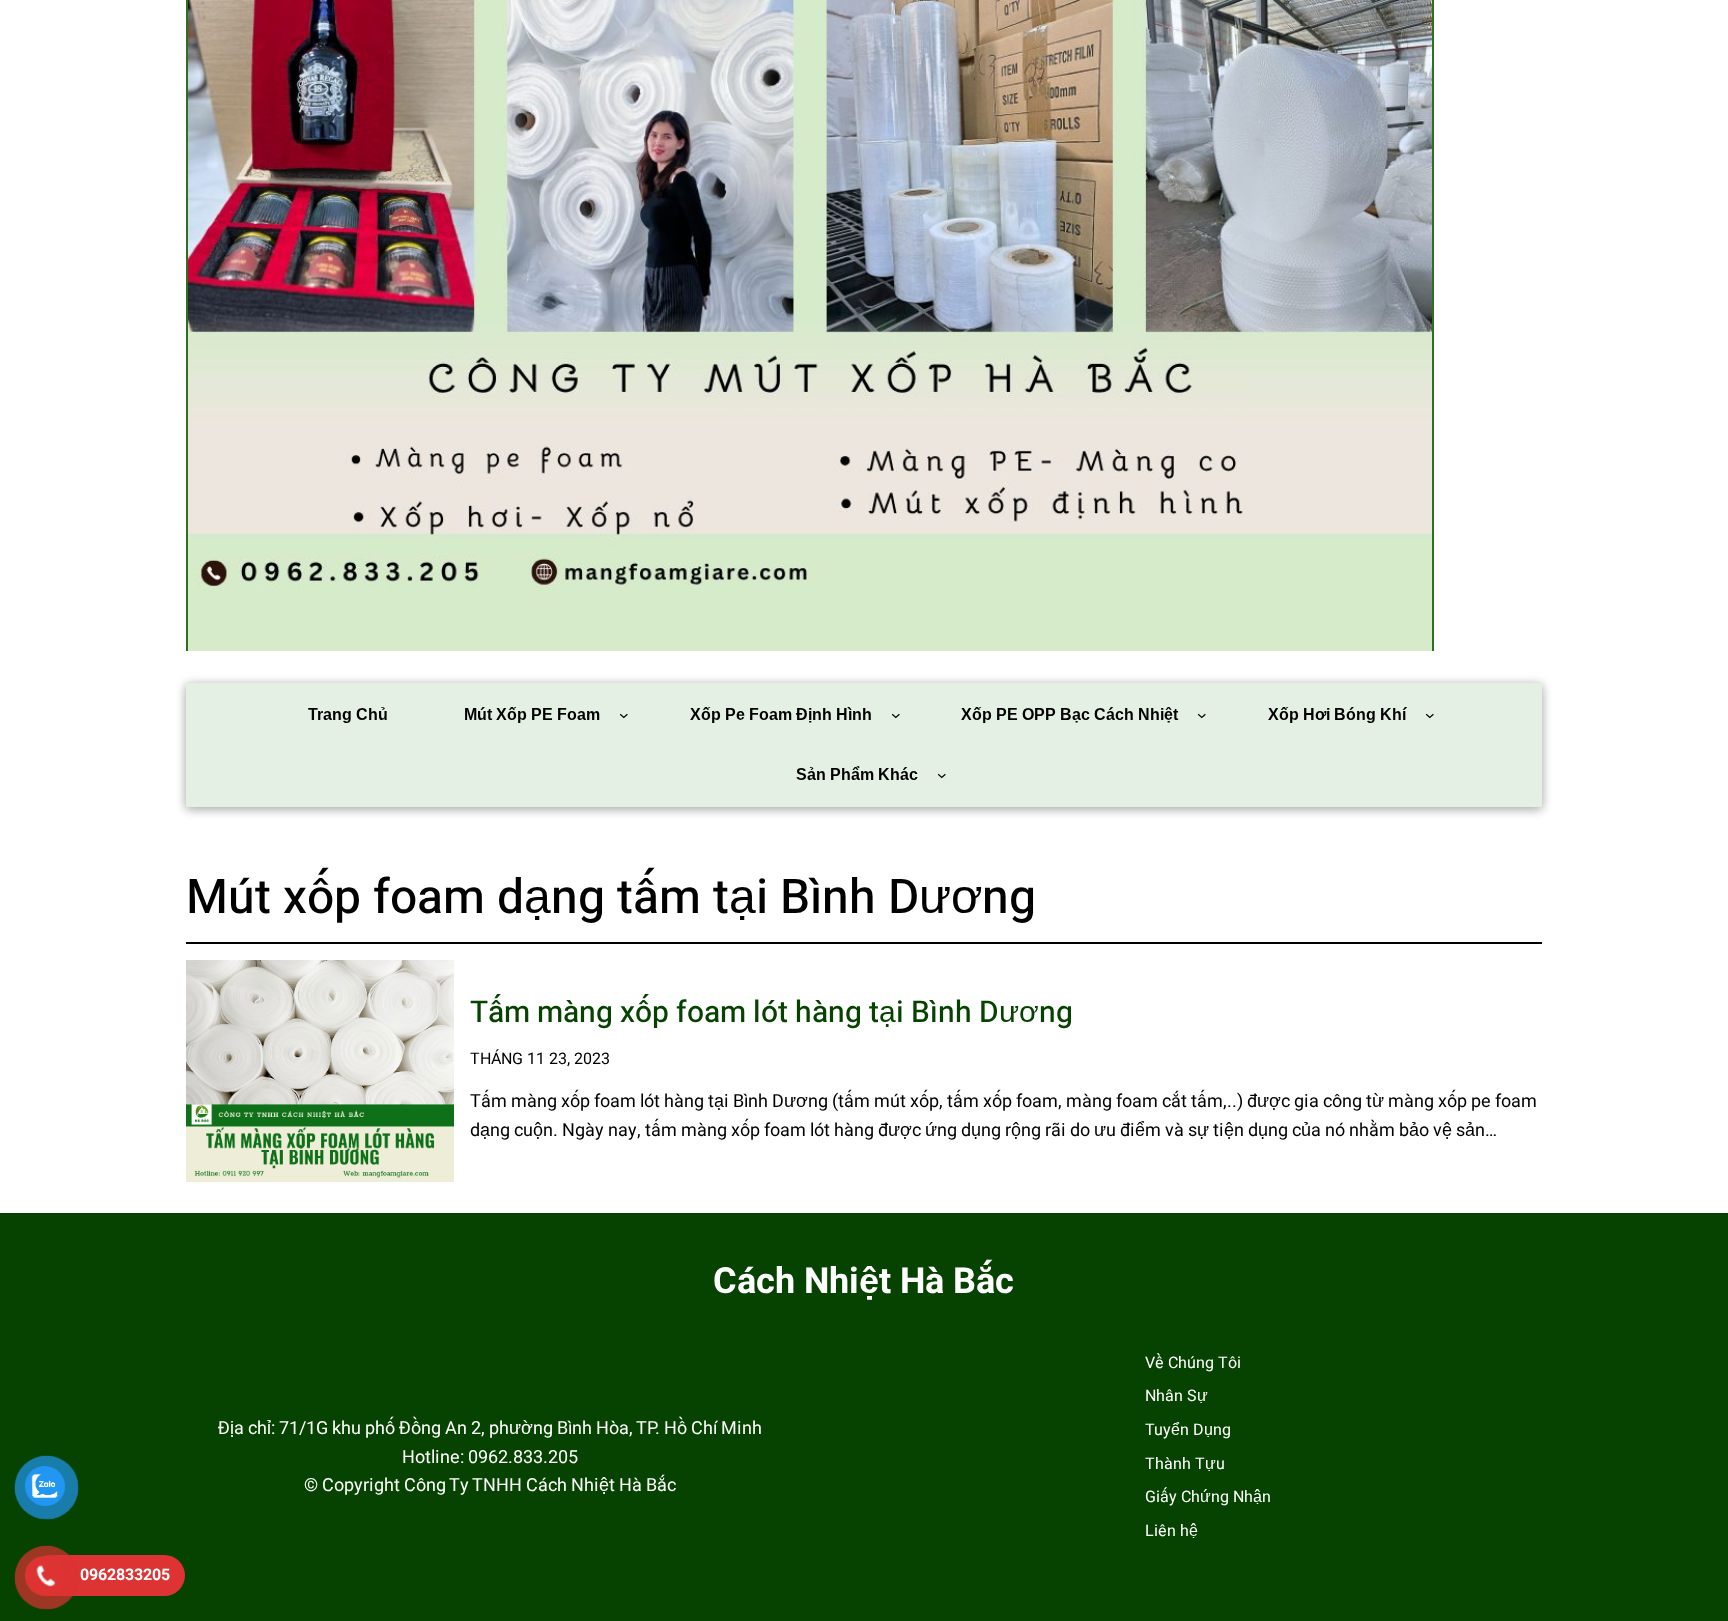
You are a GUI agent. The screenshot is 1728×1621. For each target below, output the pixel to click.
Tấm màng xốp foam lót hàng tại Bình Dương (771, 1013)
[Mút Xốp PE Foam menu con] (624, 715)
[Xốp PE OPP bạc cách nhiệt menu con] (1202, 715)
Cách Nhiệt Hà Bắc (863, 1281)
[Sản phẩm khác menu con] (942, 775)
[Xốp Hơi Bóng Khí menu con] (1430, 715)
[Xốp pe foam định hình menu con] (896, 715)
